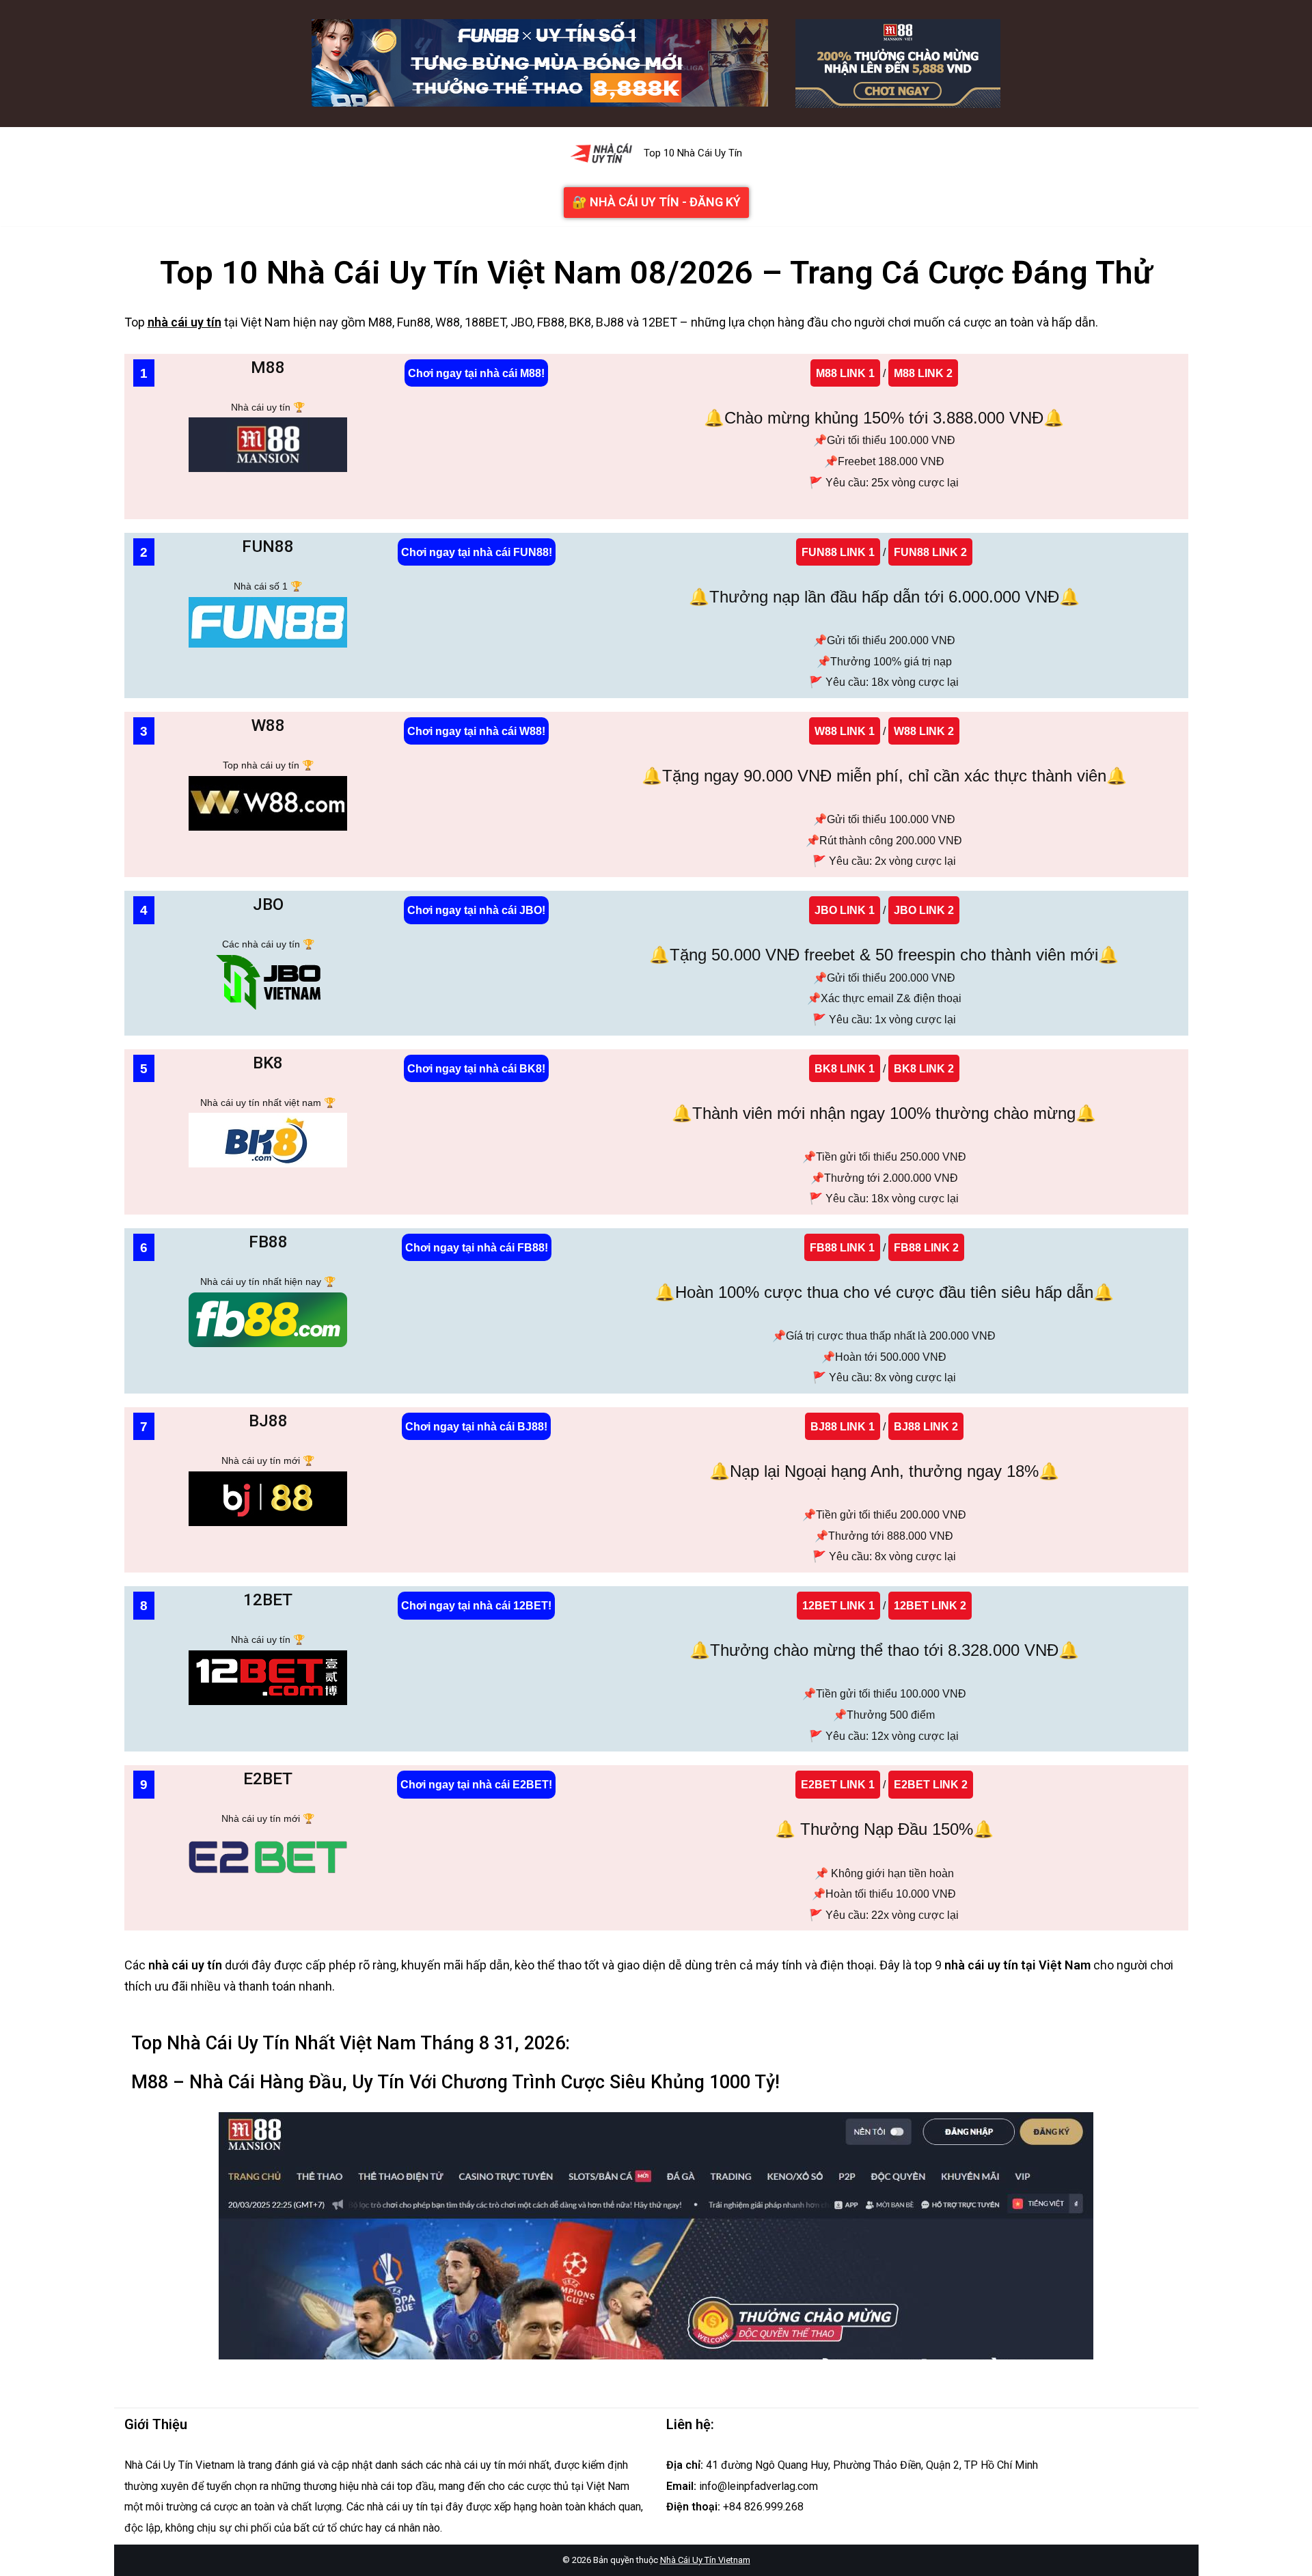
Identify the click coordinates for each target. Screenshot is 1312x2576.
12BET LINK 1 (838, 1605)
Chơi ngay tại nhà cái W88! (476, 731)
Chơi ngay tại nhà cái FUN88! (477, 552)
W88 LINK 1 (845, 731)
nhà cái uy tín (184, 322)
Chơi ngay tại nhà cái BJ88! (476, 1426)
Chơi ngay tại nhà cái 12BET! (476, 1605)
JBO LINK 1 (845, 910)
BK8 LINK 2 (924, 1068)
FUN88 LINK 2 (930, 552)
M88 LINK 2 (923, 373)
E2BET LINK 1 (838, 1784)
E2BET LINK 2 (931, 1784)
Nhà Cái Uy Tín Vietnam (705, 2560)
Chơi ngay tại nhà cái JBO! (476, 910)
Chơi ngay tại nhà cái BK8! (476, 1068)
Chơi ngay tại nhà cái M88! (476, 373)
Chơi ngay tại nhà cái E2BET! (476, 1784)
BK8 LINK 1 (845, 1068)
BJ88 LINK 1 (843, 1426)
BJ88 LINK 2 (926, 1426)
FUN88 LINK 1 (838, 552)
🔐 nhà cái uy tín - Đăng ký (656, 202)
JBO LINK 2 (924, 910)
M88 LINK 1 (845, 373)
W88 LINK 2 (924, 731)
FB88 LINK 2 (926, 1247)
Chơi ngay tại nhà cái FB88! (477, 1247)
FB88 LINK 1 (842, 1247)
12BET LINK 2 (930, 1605)
